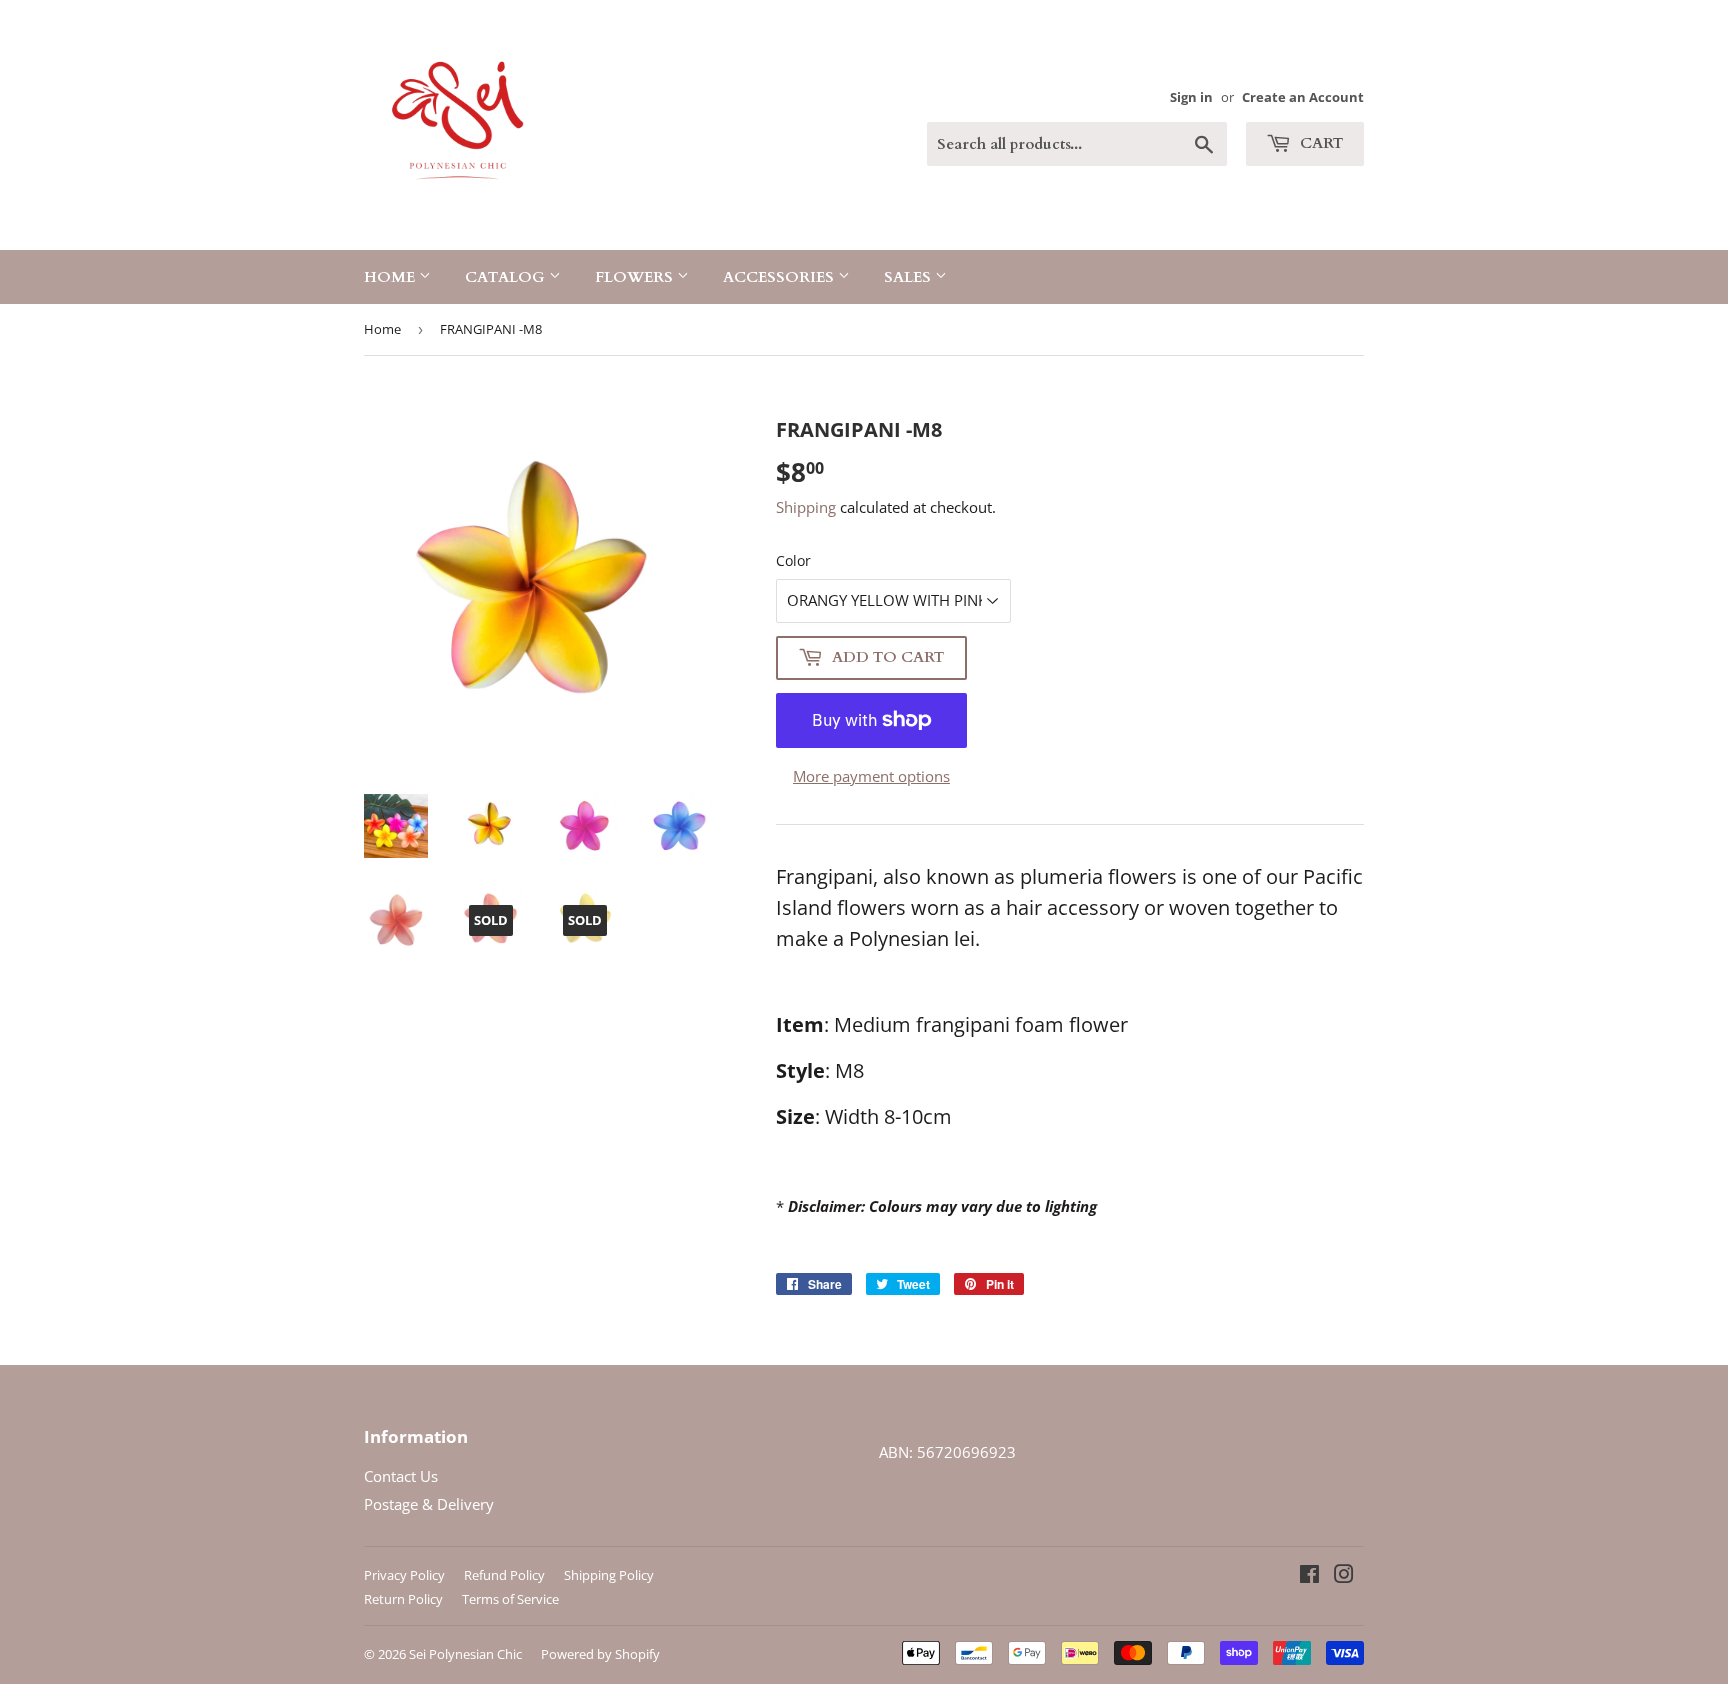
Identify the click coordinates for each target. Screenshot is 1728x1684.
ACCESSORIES (780, 277)
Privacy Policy (404, 1575)
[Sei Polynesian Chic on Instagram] (1344, 1576)
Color (793, 560)
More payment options (871, 776)
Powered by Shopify (600, 1654)
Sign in (1191, 97)
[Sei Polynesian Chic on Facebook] (1309, 1576)
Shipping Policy (609, 1575)
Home (391, 277)
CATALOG (507, 277)
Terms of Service (510, 1599)
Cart (1320, 143)
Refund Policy (504, 1575)
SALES (909, 277)
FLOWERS (636, 277)
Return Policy (403, 1599)
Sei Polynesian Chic (465, 1654)
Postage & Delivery (429, 1504)
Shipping (806, 507)
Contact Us (401, 1476)
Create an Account (1303, 97)
